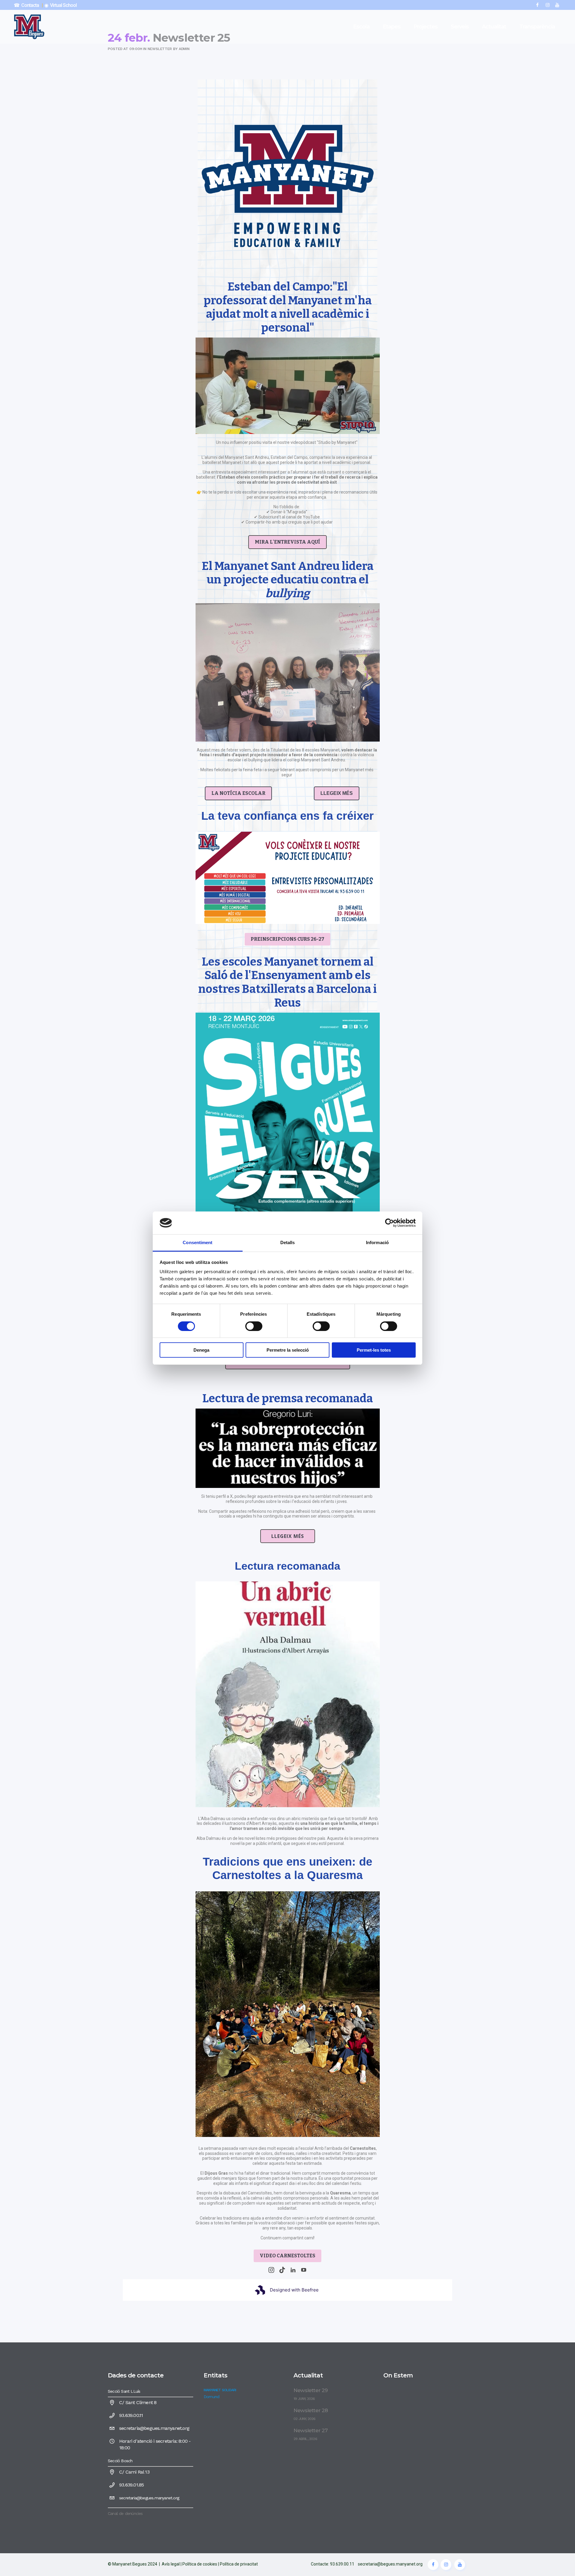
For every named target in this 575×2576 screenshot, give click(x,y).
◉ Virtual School (61, 5)
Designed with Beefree (294, 2290)
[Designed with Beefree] (260, 2290)
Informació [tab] (377, 1242)
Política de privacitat (239, 2564)
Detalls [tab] (288, 1242)
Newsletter (160, 49)
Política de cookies (200, 2564)
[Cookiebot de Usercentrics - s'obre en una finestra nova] (389, 1223)
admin (184, 49)
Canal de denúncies (125, 2513)
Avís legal (171, 2564)
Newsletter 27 (311, 2430)
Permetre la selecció (288, 1350)
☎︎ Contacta (26, 5)
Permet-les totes (374, 1350)
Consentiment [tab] (198, 1242)
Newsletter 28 (311, 2410)
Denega (201, 1350)
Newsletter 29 (311, 2390)
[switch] (254, 1326)
